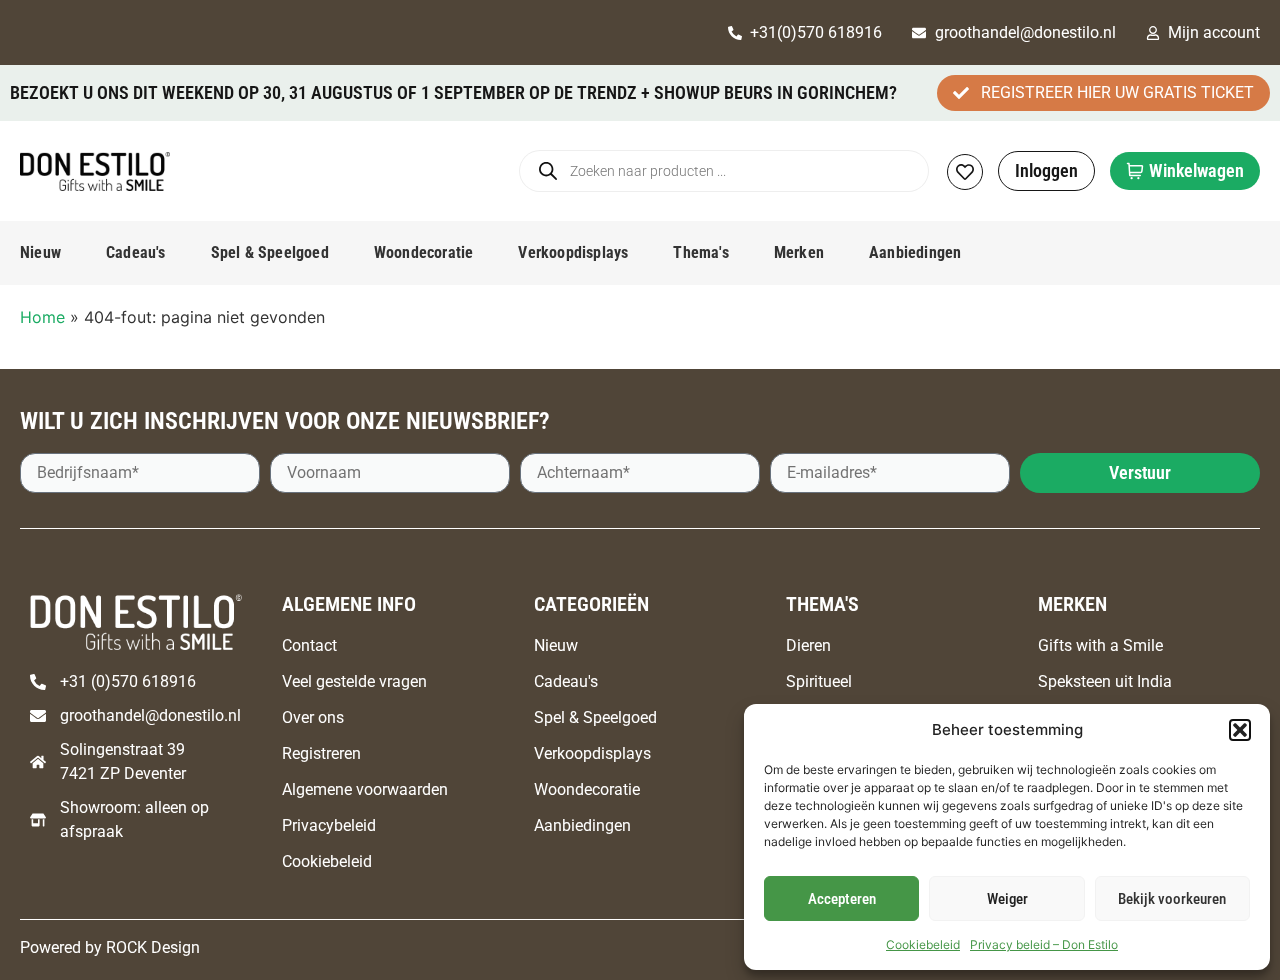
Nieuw (40, 252)
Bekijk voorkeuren (1172, 899)
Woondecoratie (424, 252)
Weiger (1007, 899)
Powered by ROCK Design (110, 947)
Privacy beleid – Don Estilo (1044, 944)
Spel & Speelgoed (270, 252)
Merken (799, 252)
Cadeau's (136, 252)
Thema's (700, 252)
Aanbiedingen (915, 252)
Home (42, 317)
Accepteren (842, 899)
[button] (1240, 730)
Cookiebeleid (923, 944)
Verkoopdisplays (573, 252)
